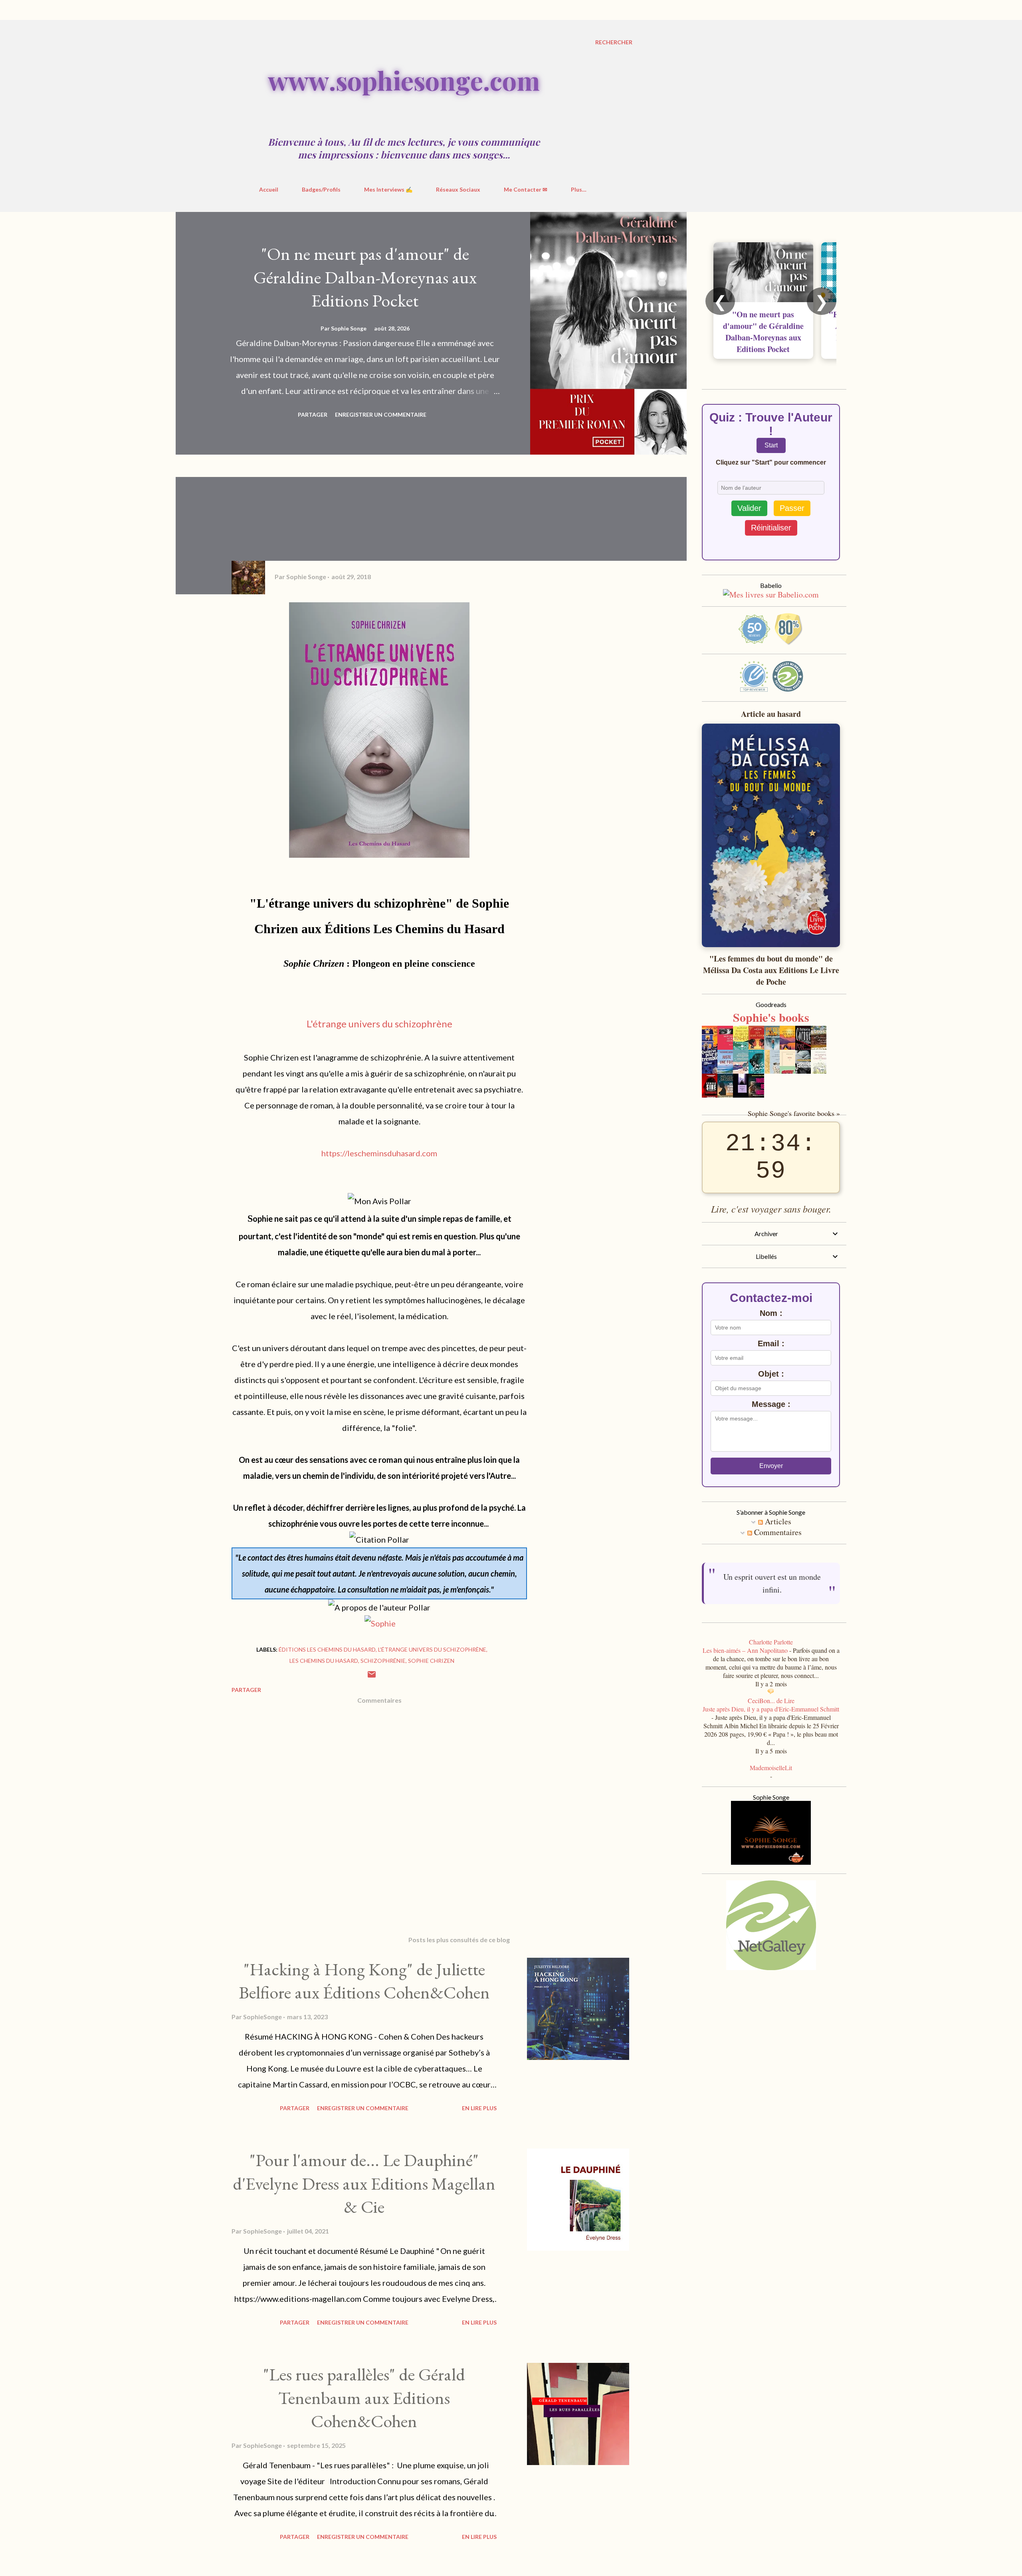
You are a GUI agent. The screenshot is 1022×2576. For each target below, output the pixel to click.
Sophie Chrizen (431, 1661)
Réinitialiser (771, 528)
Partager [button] (313, 414)
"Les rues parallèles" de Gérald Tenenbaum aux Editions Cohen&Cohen (364, 2398)
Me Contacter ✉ (526, 189)
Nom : (771, 1313)
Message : (771, 1404)
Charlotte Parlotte (771, 1642)
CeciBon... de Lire (771, 1701)
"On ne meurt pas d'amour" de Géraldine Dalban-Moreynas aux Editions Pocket (365, 277)
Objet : (771, 1374)
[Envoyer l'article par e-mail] (372, 1677)
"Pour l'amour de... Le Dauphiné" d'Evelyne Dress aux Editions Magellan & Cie (364, 2183)
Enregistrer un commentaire (381, 414)
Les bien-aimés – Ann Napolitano (745, 1650)
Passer (792, 508)
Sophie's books (771, 1017)
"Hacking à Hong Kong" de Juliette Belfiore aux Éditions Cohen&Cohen (364, 1981)
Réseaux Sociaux (458, 189)
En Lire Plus (479, 2108)
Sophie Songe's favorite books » (794, 1113)
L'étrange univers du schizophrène (379, 1024)
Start (771, 445)
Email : (771, 1343)
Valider (749, 508)
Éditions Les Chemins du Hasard (327, 1649)
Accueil (269, 189)
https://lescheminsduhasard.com (379, 1153)
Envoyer (771, 1466)
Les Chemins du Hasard (324, 1661)
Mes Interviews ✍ (388, 189)
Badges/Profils (321, 189)
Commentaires (777, 1532)
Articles (777, 1521)
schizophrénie (383, 1661)
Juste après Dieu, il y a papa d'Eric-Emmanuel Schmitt (771, 1709)
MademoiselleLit (771, 1768)
